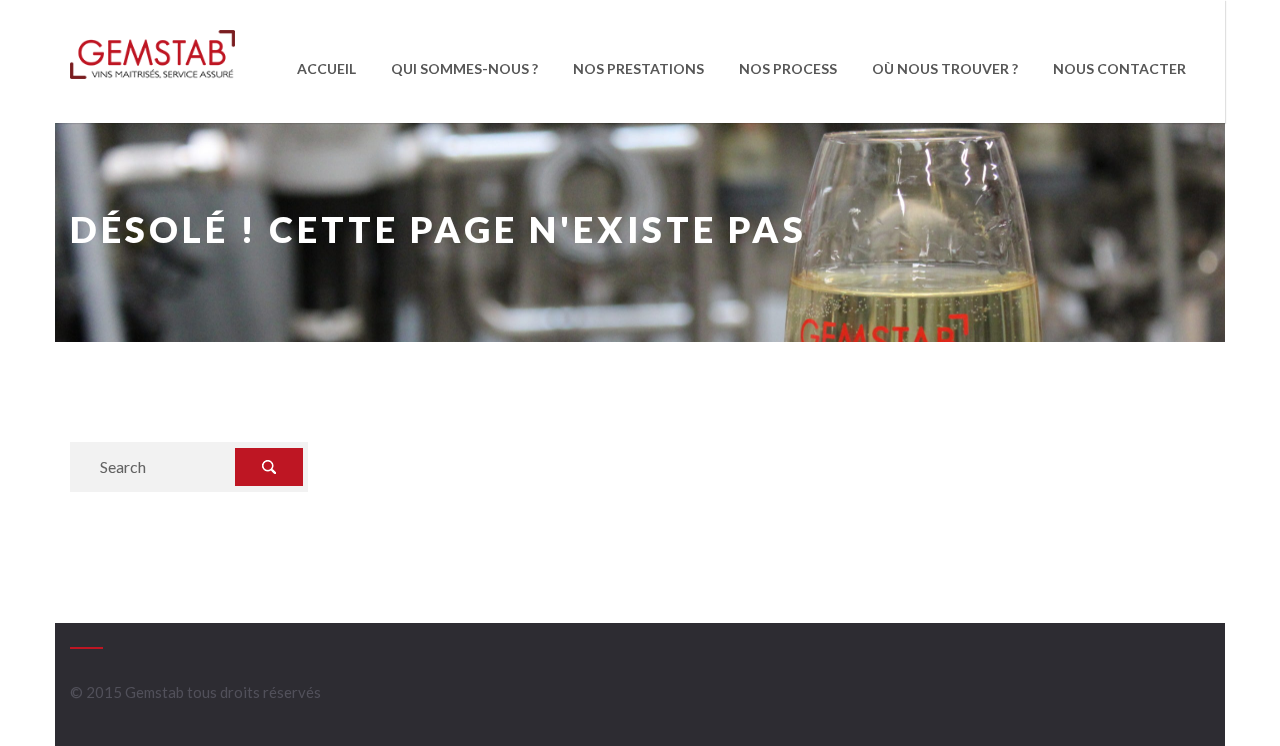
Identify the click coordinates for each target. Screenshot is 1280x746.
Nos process (788, 68)
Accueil (326, 68)
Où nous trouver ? (945, 68)
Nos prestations (638, 68)
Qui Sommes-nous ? (464, 68)
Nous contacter (1119, 68)
